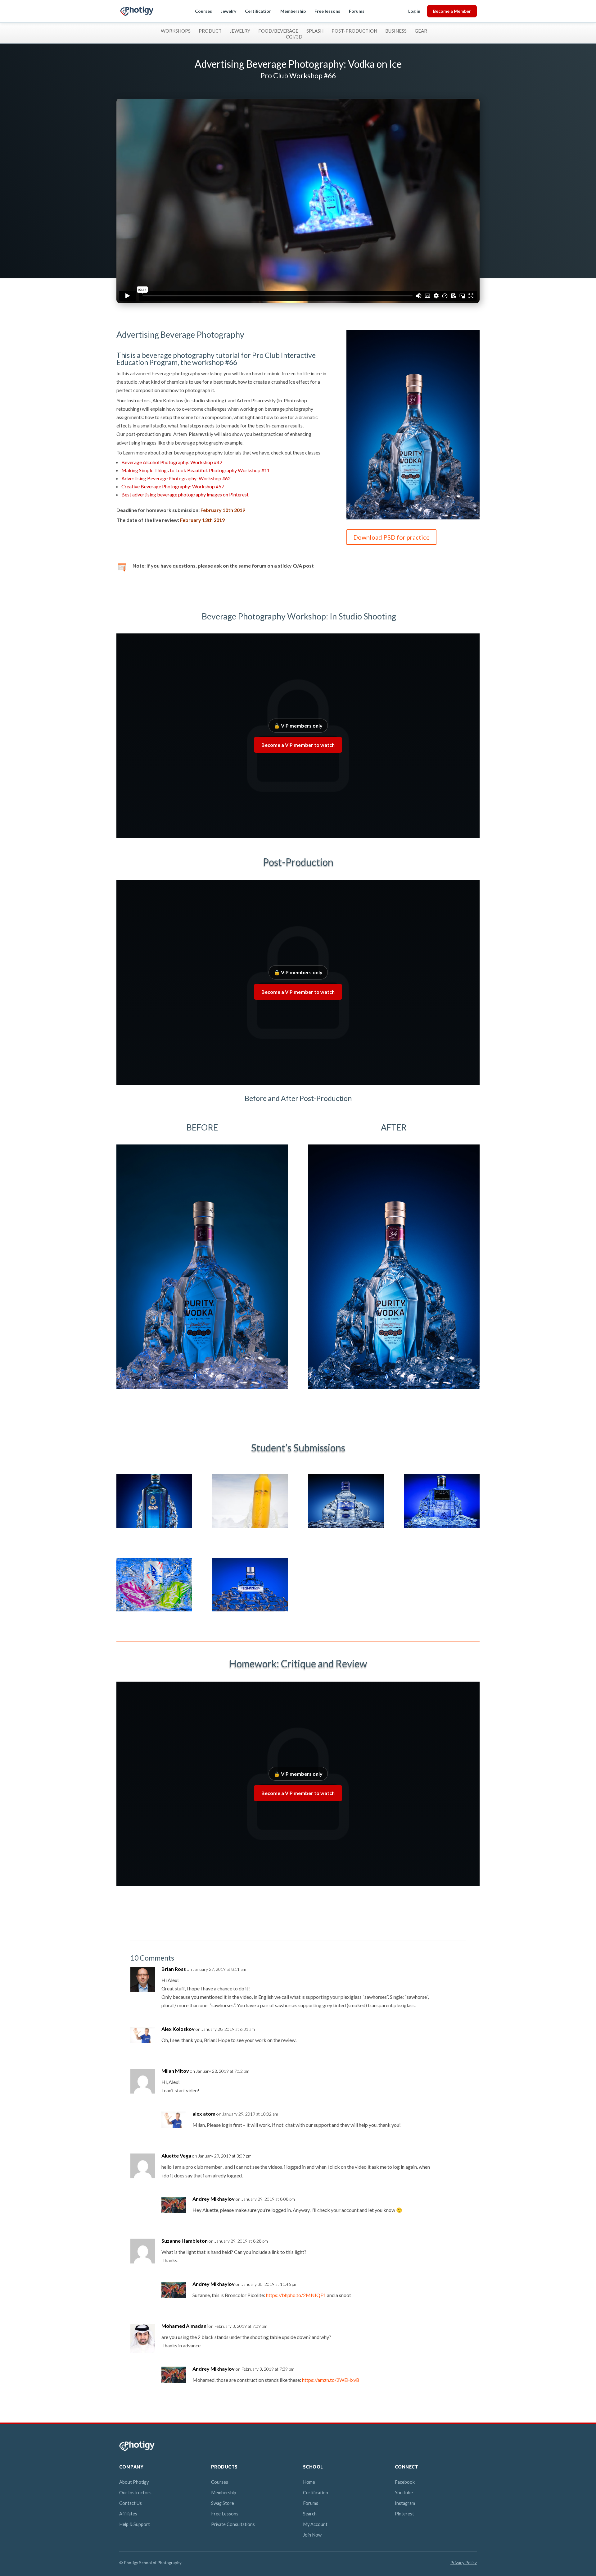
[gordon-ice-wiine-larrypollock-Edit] (250, 1528)
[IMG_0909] (154, 1611)
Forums (357, 11)
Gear (421, 31)
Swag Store (223, 2503)
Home (309, 2482)
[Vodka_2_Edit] (442, 1528)
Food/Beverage (278, 31)
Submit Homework (149, 544)
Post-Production (354, 31)
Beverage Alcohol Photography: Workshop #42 (172, 462)
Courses (203, 11)
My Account (315, 2524)
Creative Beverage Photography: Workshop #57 (173, 486)
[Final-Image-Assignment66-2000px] (250, 1611)
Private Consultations (233, 2524)
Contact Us (131, 2503)
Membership (293, 11)
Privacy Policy (464, 2563)
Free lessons (327, 11)
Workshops (176, 31)
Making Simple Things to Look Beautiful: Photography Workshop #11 (196, 470)
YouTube (404, 2493)
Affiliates (128, 2514)
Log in (414, 11)
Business (396, 31)
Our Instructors (135, 2493)
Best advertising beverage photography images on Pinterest (185, 494)
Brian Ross (174, 1969)
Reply (451, 1975)
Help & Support (135, 2524)
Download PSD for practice (391, 537)
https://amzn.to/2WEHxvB (331, 2380)
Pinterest (404, 2514)
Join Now (312, 2535)
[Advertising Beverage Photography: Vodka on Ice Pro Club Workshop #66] (413, 519)
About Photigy (134, 2482)
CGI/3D (294, 37)
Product (210, 31)
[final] (346, 1528)
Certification (258, 11)
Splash (315, 31)
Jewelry (228, 11)
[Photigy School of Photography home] (137, 11)
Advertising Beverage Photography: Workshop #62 (176, 478)
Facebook (405, 2482)
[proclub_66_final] (154, 1528)
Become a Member (452, 11)
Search (310, 2514)
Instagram (405, 2503)
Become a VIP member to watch (298, 745)
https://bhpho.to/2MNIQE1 (296, 2295)
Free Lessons (225, 2514)
